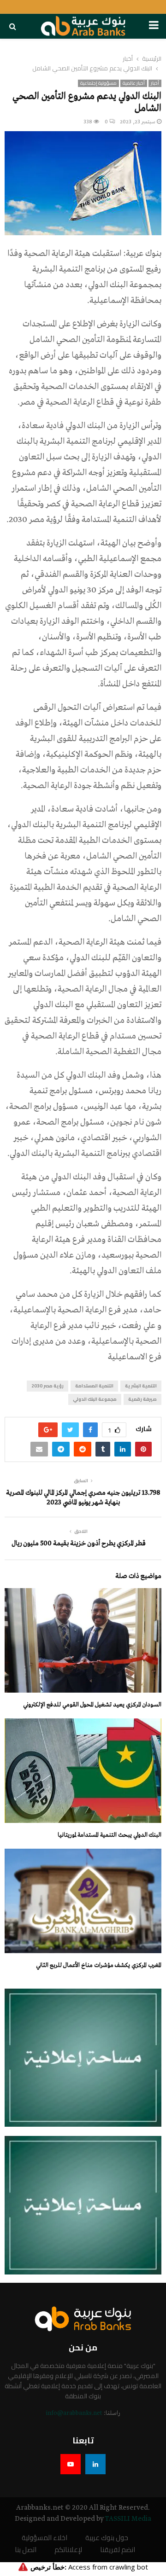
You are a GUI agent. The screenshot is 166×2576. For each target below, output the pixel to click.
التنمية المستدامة (94, 1386)
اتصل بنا (26, 2550)
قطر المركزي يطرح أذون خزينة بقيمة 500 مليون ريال (79, 1543)
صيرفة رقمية (142, 1399)
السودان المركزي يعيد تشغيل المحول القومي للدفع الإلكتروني (92, 1705)
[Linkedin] (95, 2464)
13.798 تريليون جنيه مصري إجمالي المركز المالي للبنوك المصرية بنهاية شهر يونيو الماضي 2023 (83, 1498)
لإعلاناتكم (68, 2550)
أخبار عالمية (134, 83)
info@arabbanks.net (74, 2413)
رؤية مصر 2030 (47, 1386)
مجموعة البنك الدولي (95, 1399)
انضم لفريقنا (118, 2550)
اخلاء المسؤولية (44, 2538)
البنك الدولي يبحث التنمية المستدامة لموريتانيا (110, 1835)
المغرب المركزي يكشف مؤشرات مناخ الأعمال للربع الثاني (99, 1965)
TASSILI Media (128, 2519)
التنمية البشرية (141, 1386)
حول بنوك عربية (107, 2538)
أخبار (155, 83)
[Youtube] (71, 2464)
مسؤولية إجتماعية (98, 83)
